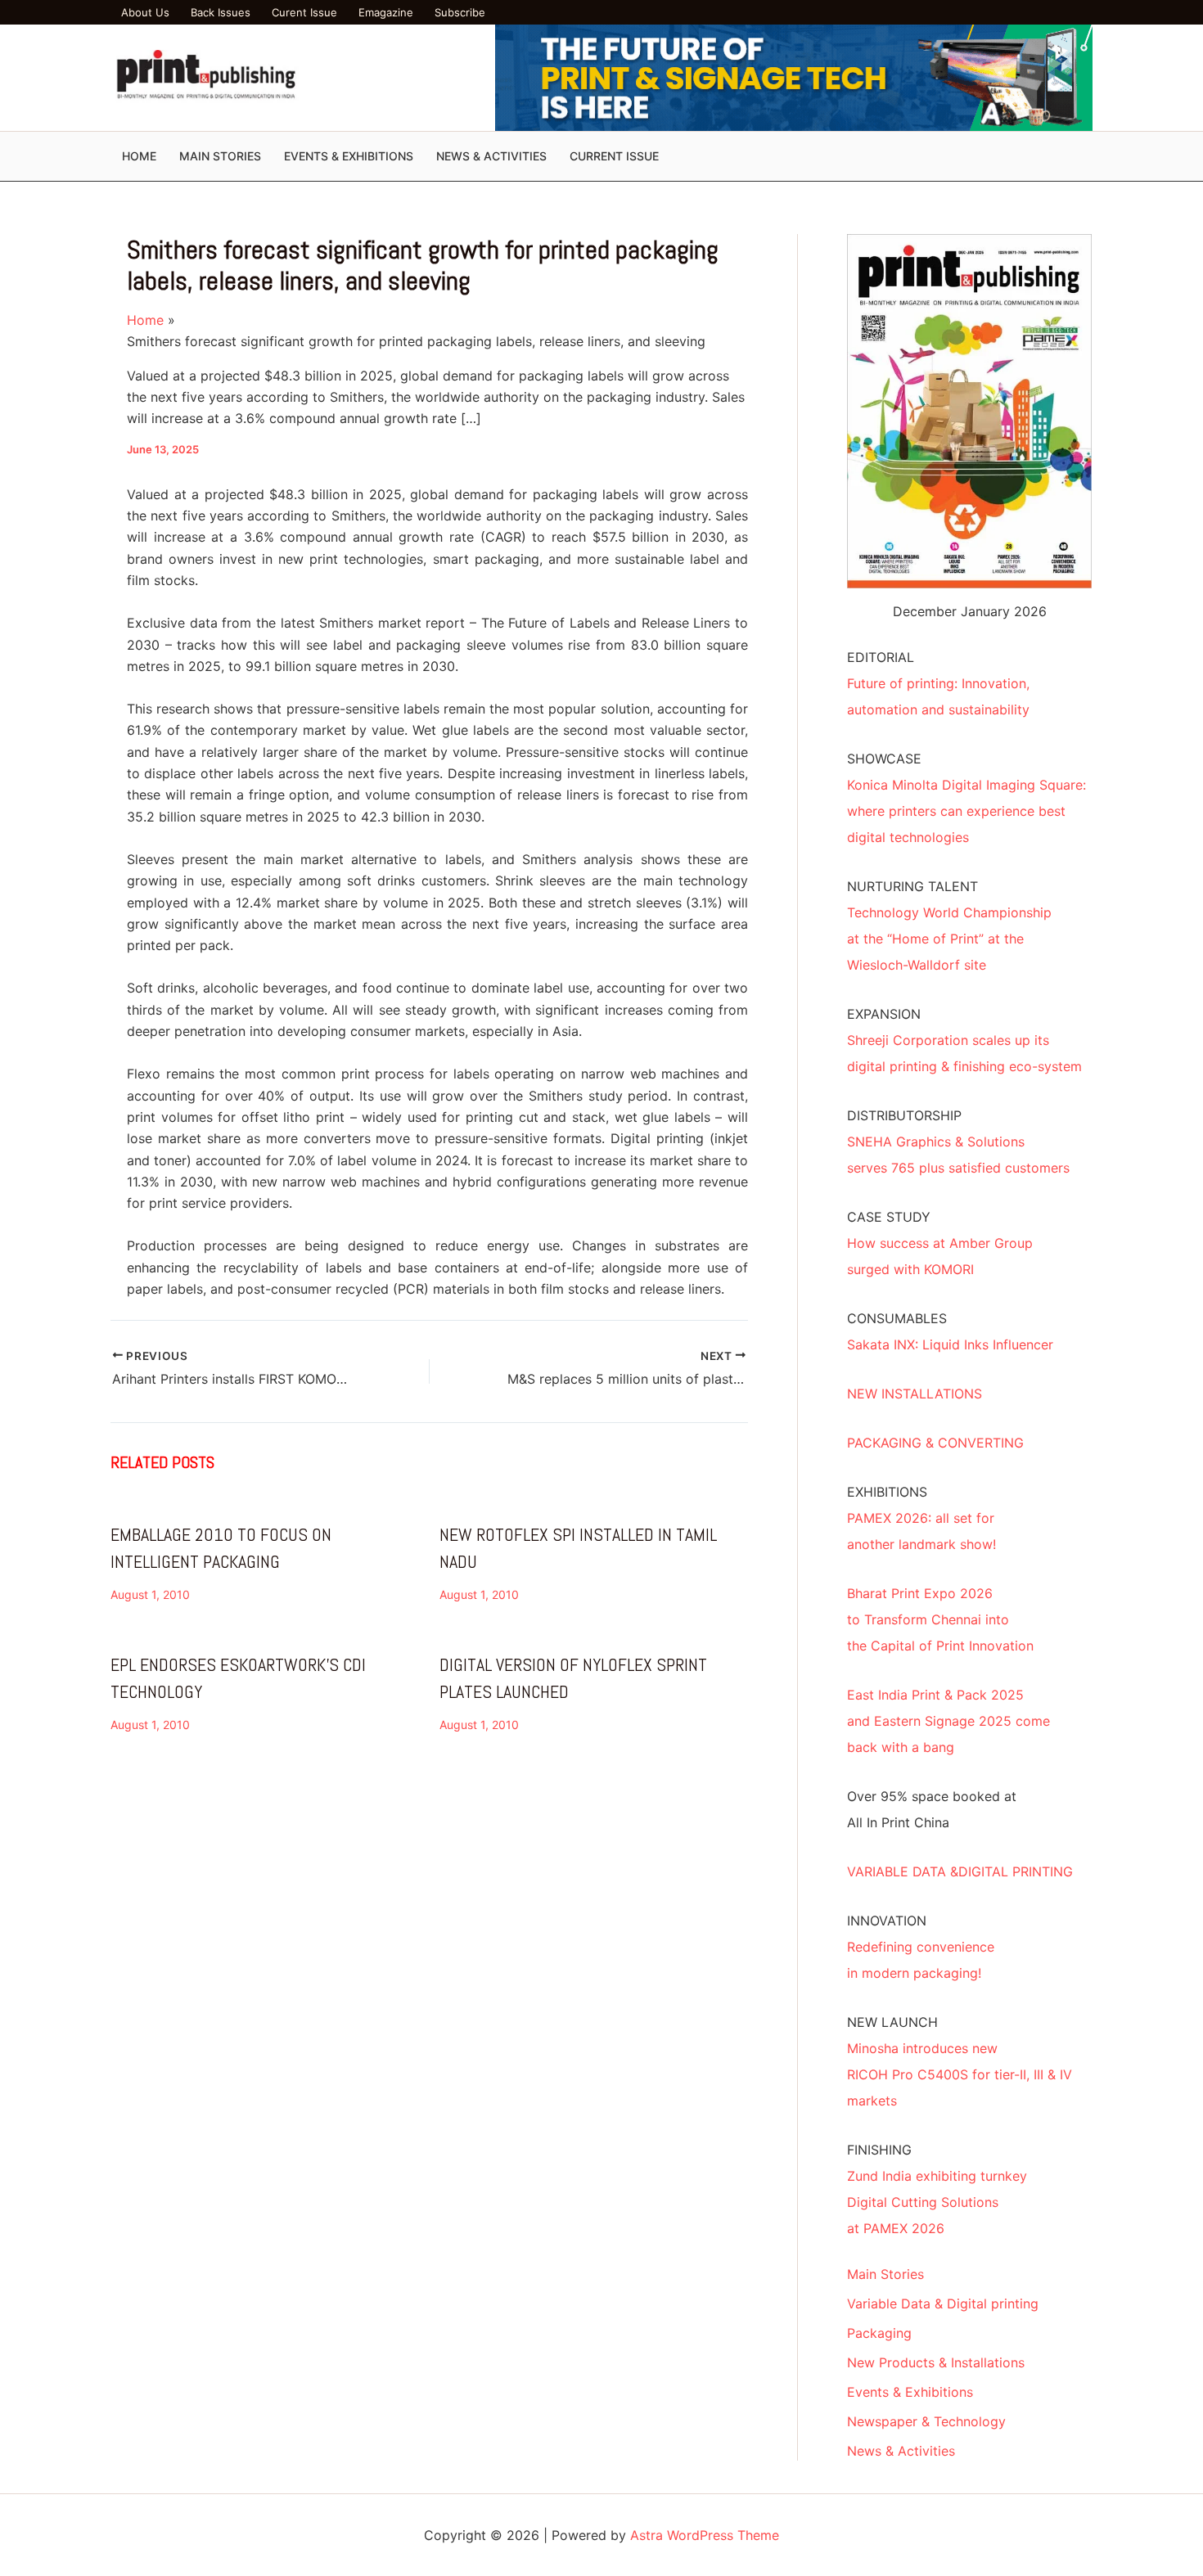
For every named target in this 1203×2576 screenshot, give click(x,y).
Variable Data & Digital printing (943, 2304)
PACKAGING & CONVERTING (935, 1443)
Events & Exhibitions (910, 2392)
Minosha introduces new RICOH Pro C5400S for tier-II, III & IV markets (960, 2074)
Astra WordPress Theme (705, 2535)
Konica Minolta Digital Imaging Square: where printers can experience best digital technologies (966, 811)
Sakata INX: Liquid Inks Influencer (950, 1344)
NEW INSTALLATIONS (915, 1394)
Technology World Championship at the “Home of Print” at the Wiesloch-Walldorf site (949, 939)
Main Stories (885, 2274)
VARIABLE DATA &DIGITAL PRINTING (960, 1871)
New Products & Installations (936, 2362)
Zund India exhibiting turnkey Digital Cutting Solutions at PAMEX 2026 (937, 2202)
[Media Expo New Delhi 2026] (794, 77)
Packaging (879, 2333)
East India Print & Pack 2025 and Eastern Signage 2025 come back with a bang (948, 1721)
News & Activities (901, 2451)
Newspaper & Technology (926, 2421)
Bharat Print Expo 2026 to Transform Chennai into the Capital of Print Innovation (940, 1619)
